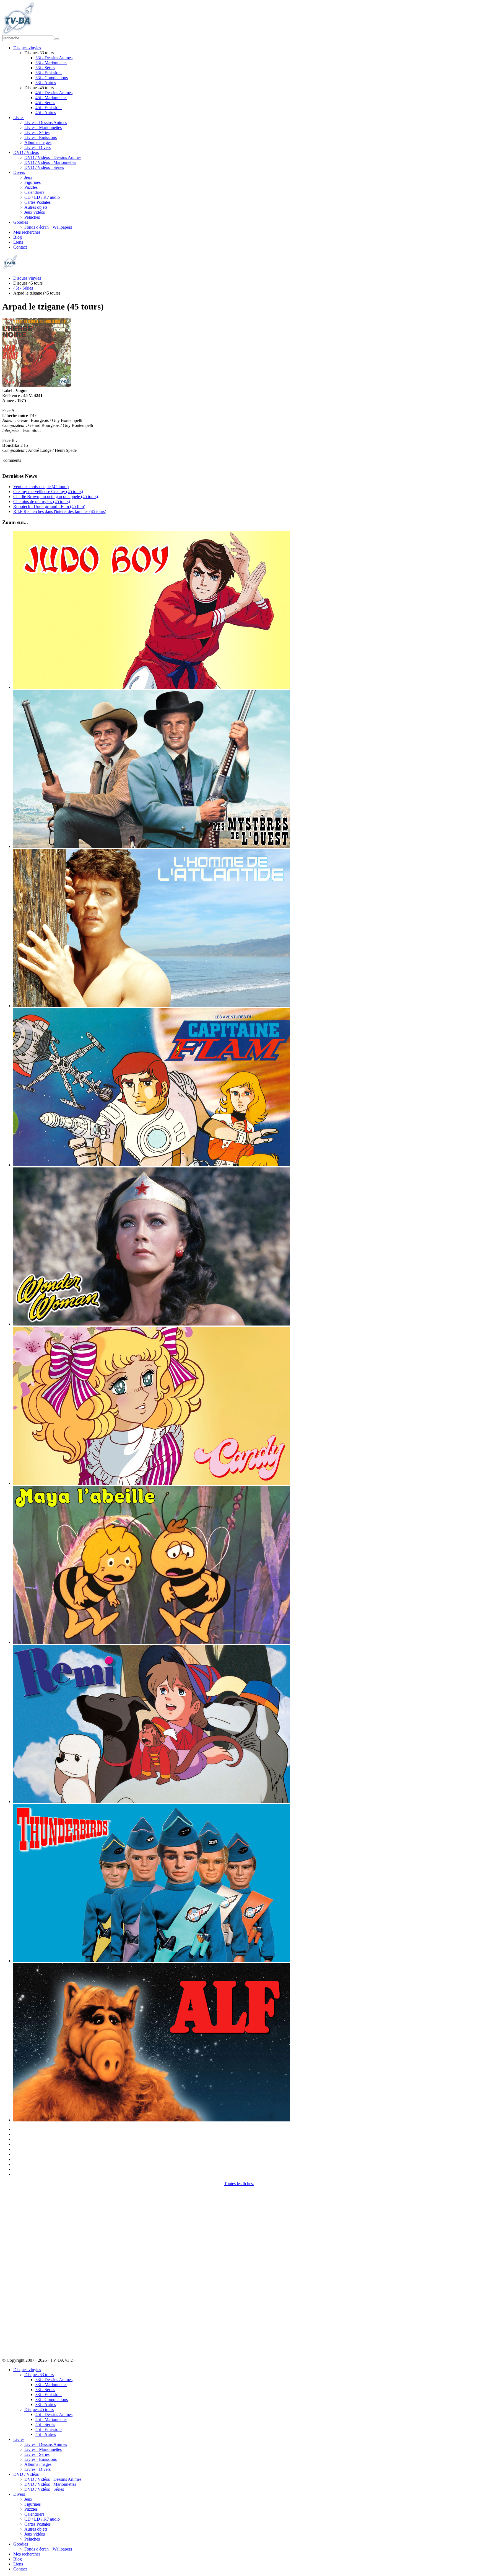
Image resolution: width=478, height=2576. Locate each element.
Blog (18, 237)
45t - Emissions (49, 108)
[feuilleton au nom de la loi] (152, 846)
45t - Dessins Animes (54, 93)
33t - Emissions (49, 73)
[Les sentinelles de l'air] (152, 1961)
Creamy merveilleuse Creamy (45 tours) (48, 492)
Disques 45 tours (39, 2409)
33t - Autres (46, 83)
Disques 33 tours (39, 2375)
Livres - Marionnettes (43, 127)
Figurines (33, 182)
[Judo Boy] (152, 687)
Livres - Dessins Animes (46, 123)
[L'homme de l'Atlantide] (152, 1006)
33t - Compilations (52, 78)
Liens (18, 242)
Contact (20, 247)
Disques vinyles (27, 48)
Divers (19, 172)
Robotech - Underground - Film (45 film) (49, 506)
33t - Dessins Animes (54, 58)
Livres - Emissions (41, 137)
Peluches (32, 217)
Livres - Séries (37, 132)
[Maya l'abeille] (152, 1642)
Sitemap (83, 2360)
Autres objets (36, 207)
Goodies (21, 222)
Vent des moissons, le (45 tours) (41, 487)
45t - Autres (46, 113)
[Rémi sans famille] (152, 1802)
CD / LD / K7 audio (42, 197)
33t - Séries (45, 68)
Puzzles (31, 187)
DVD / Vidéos (26, 152)
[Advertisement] (30, 2269)
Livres (19, 118)
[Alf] (152, 2120)
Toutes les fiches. (239, 2184)
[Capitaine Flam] (152, 1165)
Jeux (28, 177)
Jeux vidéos (35, 212)
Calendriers (34, 192)
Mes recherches (27, 232)
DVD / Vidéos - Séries (44, 167)
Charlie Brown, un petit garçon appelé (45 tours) (56, 497)
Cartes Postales (37, 202)
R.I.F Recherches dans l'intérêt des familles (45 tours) (60, 511)
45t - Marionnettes (51, 98)
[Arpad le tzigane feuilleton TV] (37, 386)
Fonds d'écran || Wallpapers (48, 227)
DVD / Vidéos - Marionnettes (50, 162)
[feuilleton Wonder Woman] (152, 1324)
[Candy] (152, 1483)
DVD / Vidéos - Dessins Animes (53, 157)
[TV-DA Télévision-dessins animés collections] (18, 33)
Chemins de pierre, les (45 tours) (42, 501)
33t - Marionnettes (51, 63)
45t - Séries (45, 103)
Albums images (38, 142)
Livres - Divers (37, 147)
